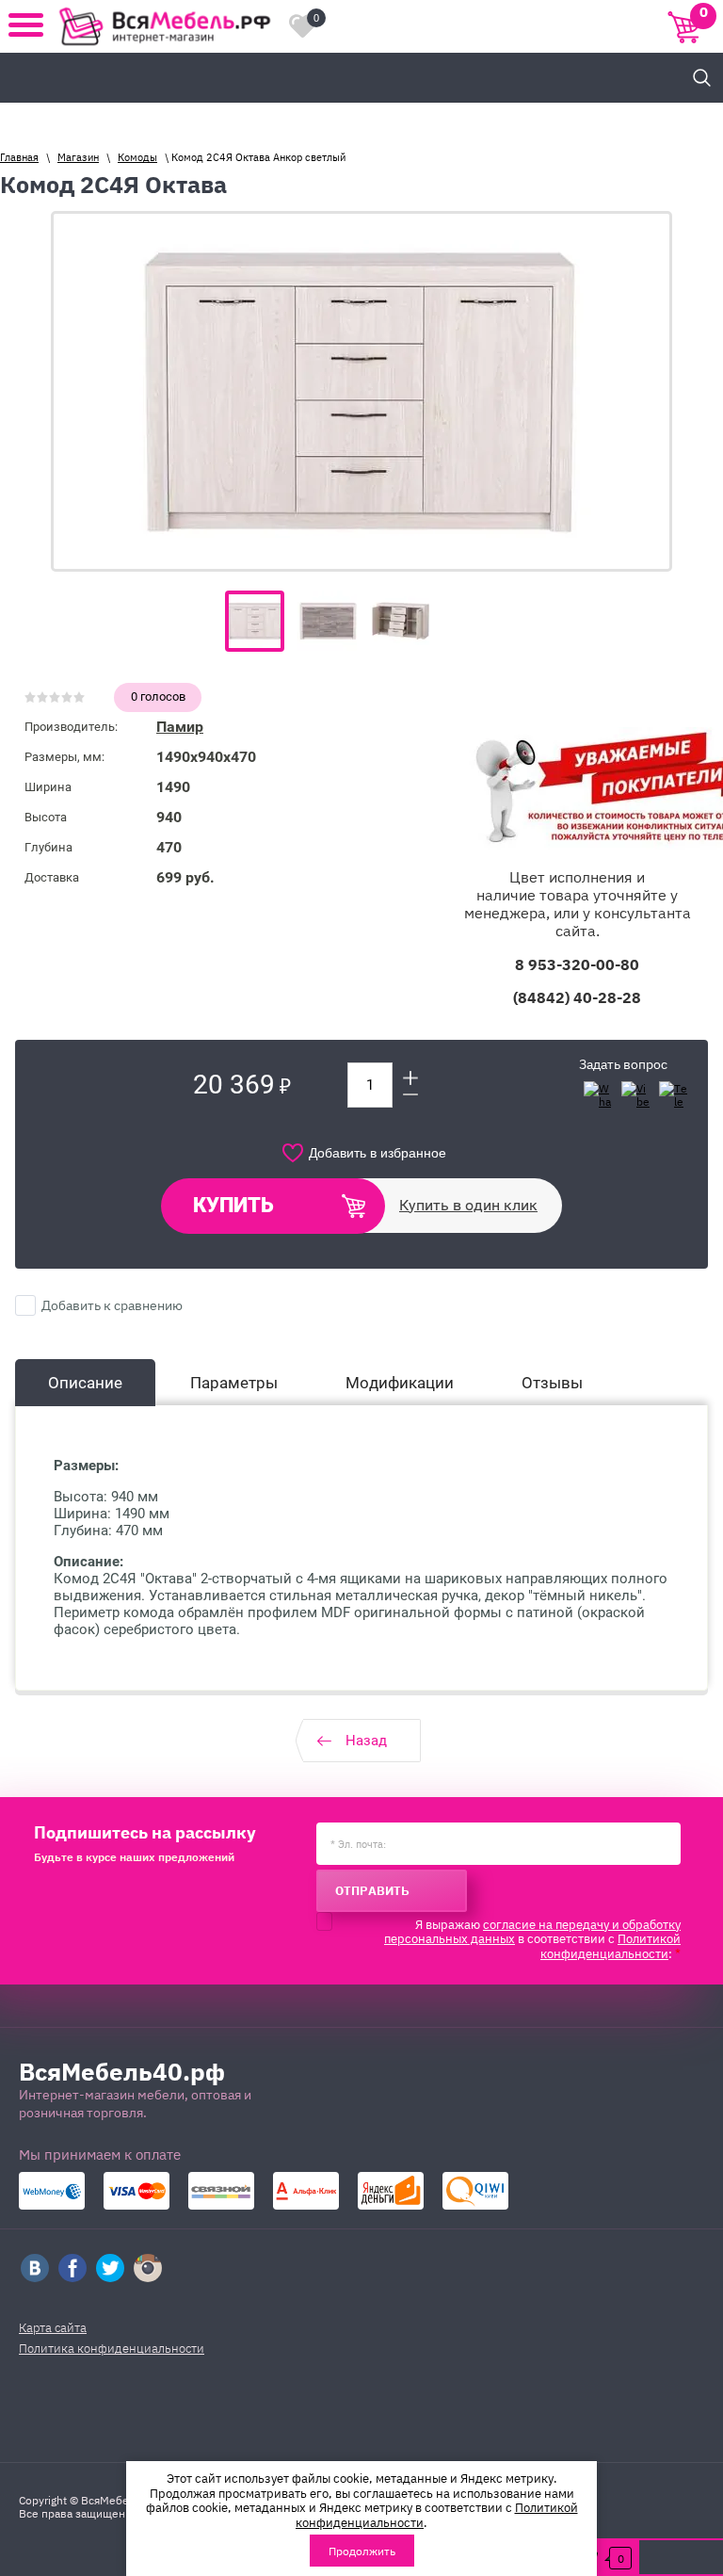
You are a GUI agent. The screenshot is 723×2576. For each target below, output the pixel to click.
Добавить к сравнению (111, 1304)
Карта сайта (53, 2327)
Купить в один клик (468, 1205)
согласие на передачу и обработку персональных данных (532, 1931)
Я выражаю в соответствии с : (532, 1939)
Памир (180, 727)
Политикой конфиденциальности (611, 1945)
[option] (361, 391)
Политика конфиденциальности (112, 2348)
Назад (366, 1741)
